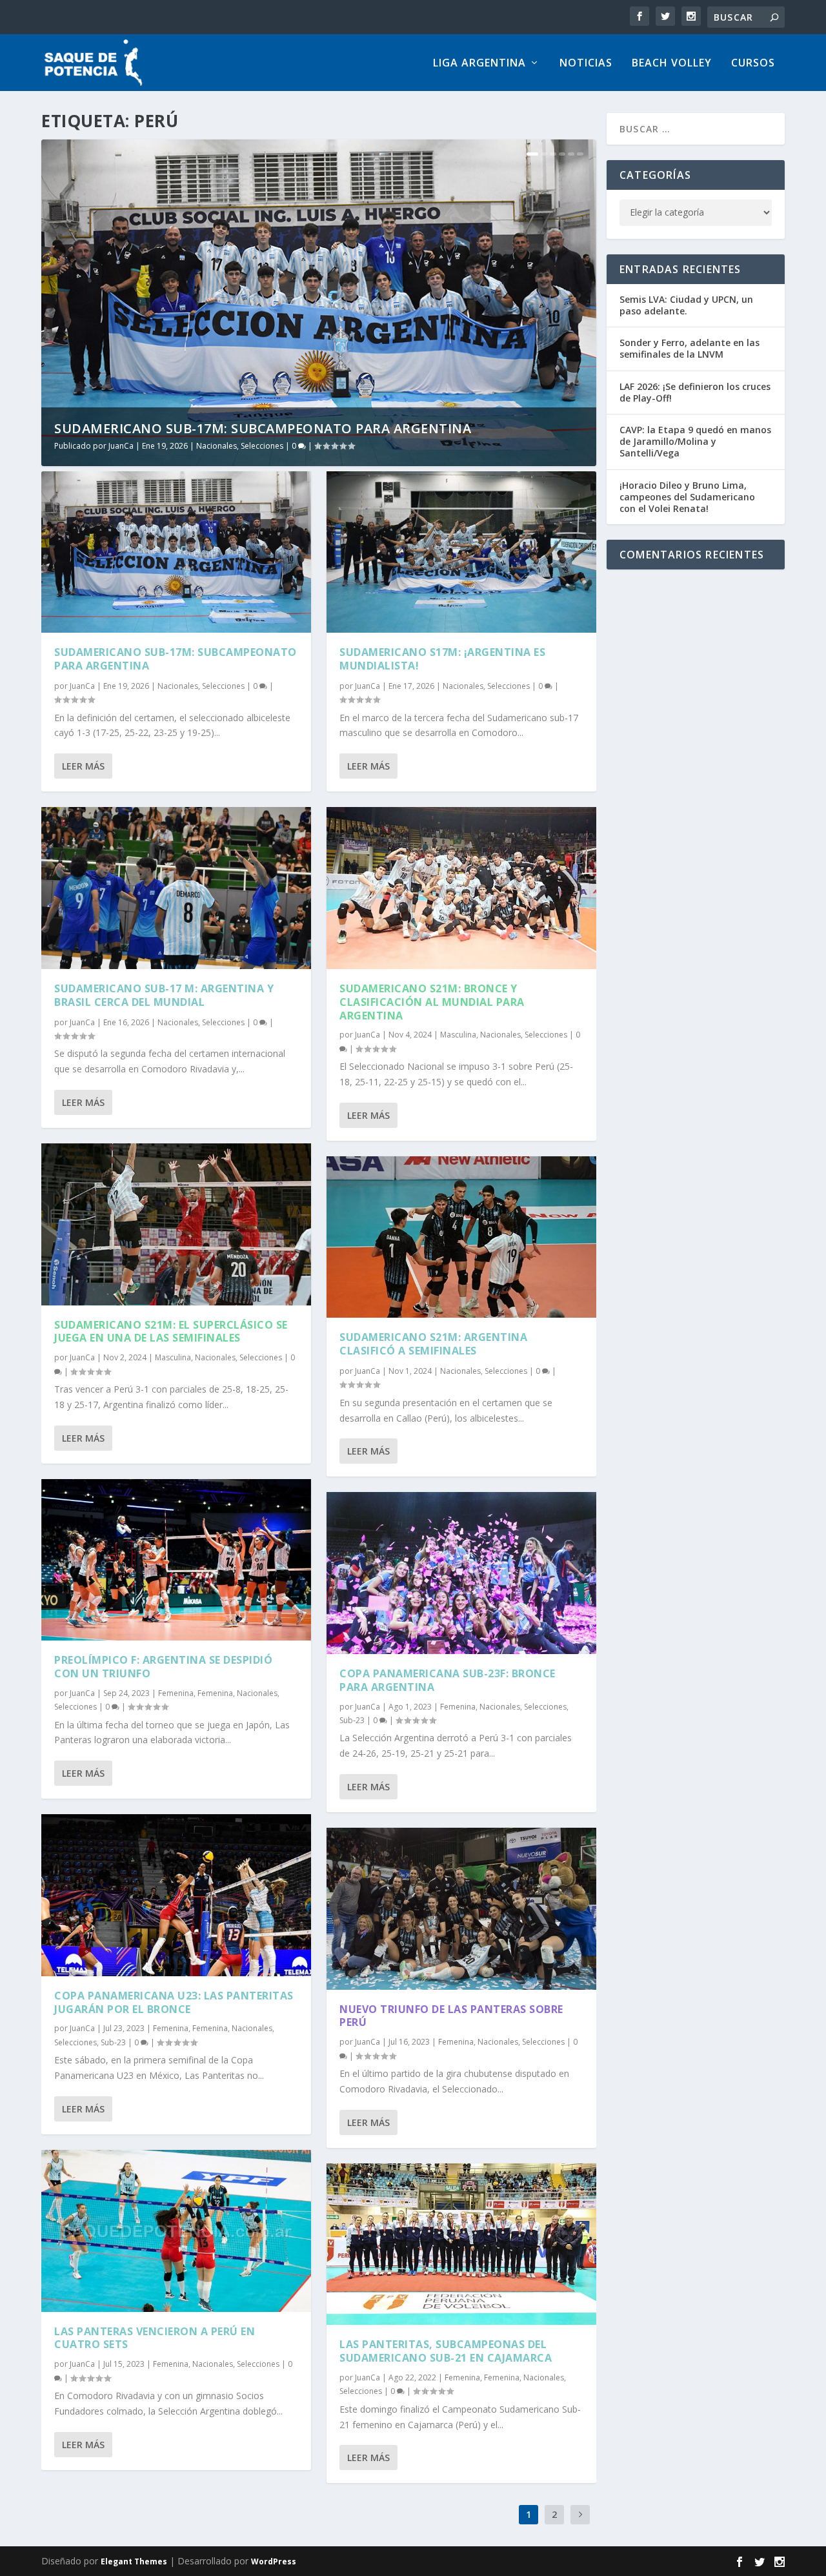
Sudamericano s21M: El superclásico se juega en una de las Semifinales (171, 1332)
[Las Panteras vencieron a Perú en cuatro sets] (176, 2231)
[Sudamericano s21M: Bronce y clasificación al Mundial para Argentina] (461, 888)
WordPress (274, 2561)
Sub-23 (113, 2042)
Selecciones (262, 446)
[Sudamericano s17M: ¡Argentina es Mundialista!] (461, 552)
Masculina (173, 1357)
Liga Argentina (479, 64)
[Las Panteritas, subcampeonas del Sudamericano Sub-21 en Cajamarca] (461, 2244)
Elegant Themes (134, 2561)
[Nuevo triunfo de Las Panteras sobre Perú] (461, 1909)
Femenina (176, 1693)
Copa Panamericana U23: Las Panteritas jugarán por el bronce (174, 2002)
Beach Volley (672, 64)
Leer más (83, 766)
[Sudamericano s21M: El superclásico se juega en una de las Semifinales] (176, 1224)
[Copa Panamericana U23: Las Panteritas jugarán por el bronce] (176, 1895)
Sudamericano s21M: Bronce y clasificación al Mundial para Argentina (432, 1002)
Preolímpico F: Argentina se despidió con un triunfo (163, 1667)
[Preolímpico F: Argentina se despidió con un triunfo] (176, 1560)
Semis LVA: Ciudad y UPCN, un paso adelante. (686, 305)
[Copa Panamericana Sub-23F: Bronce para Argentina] (461, 1573)
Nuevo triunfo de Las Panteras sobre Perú (451, 2016)
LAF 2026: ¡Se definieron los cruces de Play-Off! (695, 392)
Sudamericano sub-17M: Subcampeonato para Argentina (263, 428)
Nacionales (217, 446)
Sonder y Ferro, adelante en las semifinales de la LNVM (690, 348)
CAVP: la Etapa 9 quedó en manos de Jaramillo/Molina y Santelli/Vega (695, 441)
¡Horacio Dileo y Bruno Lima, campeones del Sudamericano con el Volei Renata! (687, 497)
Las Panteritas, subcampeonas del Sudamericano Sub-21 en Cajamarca (446, 2351)
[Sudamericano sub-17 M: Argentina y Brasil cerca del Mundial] (176, 888)
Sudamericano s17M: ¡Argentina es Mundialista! (442, 659)
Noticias (586, 64)
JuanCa (121, 446)
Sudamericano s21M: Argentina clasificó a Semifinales (433, 1344)
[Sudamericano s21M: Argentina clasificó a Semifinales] (461, 1237)
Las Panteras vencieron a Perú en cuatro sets (155, 2338)
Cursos (753, 64)
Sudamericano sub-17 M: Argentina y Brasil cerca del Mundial (164, 995)
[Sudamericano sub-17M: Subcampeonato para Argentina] (176, 552)
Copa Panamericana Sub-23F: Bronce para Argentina (448, 1680)
